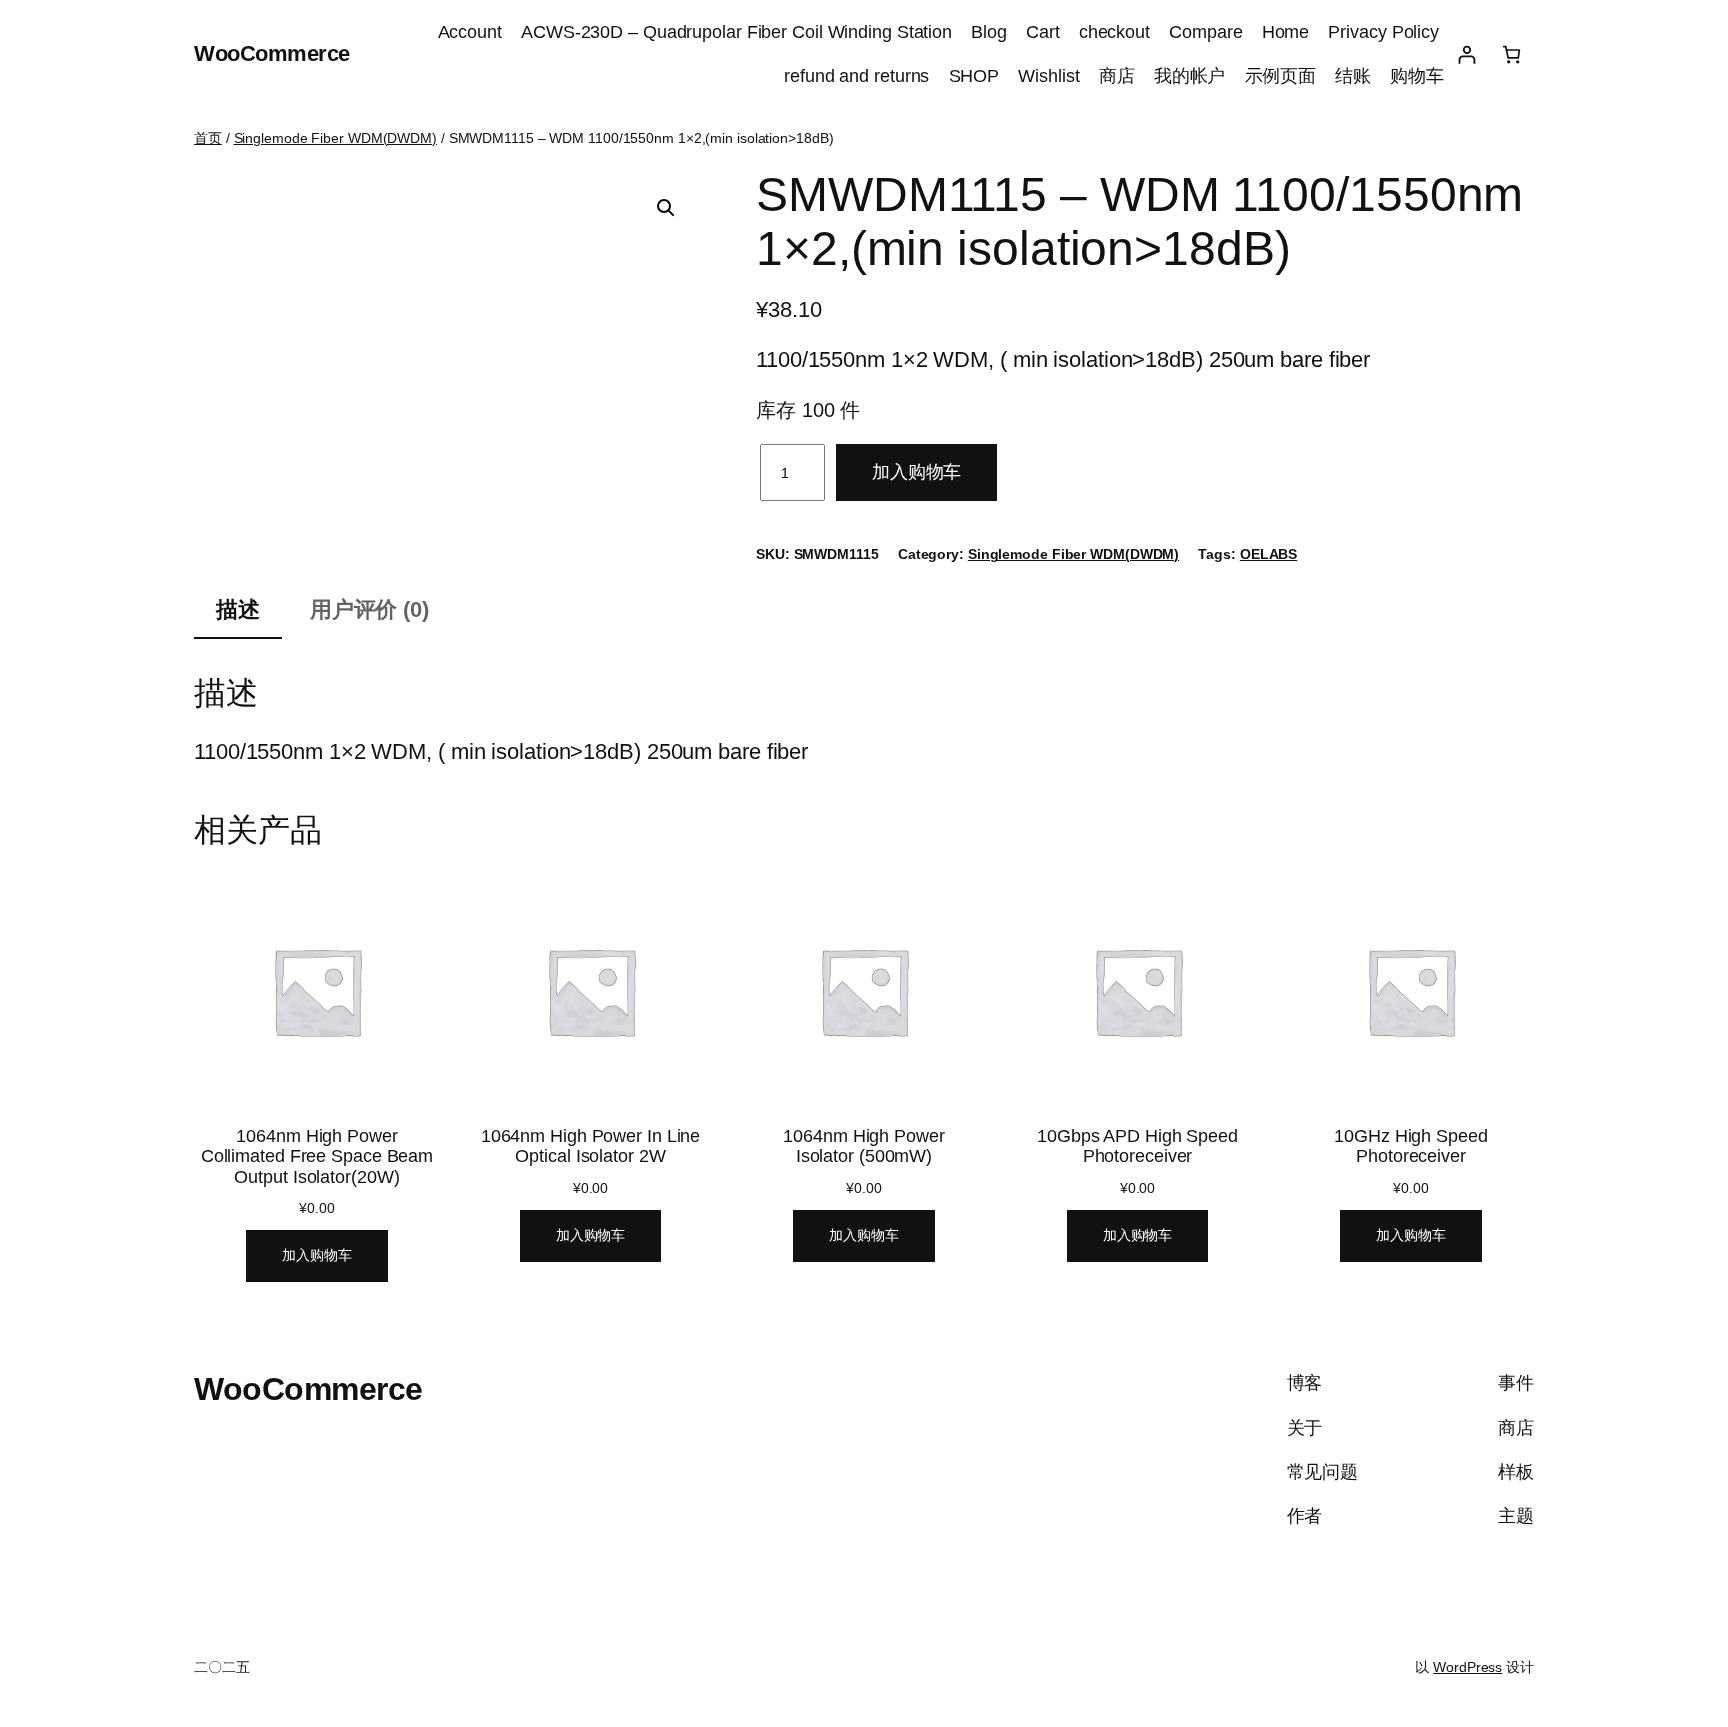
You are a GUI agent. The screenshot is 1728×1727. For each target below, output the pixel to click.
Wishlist (1048, 76)
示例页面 (1281, 76)
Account (470, 32)
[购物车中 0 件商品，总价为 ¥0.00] (1511, 54)
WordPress (1467, 1667)
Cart (1043, 32)
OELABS (1268, 554)
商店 (1117, 76)
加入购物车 (917, 472)
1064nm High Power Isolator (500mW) (863, 1146)
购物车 (1417, 76)
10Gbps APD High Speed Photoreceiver (1137, 1146)
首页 (208, 138)
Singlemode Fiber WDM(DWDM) (335, 138)
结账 (1353, 76)
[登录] (1466, 54)
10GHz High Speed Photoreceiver (1410, 1146)
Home (1286, 32)
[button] (666, 208)
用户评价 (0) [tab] (369, 609)
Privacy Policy (1386, 32)
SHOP (974, 76)
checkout (1114, 32)
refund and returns (856, 76)
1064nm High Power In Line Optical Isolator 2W (591, 1146)
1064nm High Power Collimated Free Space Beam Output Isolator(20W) (317, 1156)
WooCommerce (272, 53)
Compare (1205, 32)
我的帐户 (1190, 76)
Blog (989, 32)
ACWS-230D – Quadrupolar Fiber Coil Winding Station (736, 32)
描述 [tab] (238, 609)
